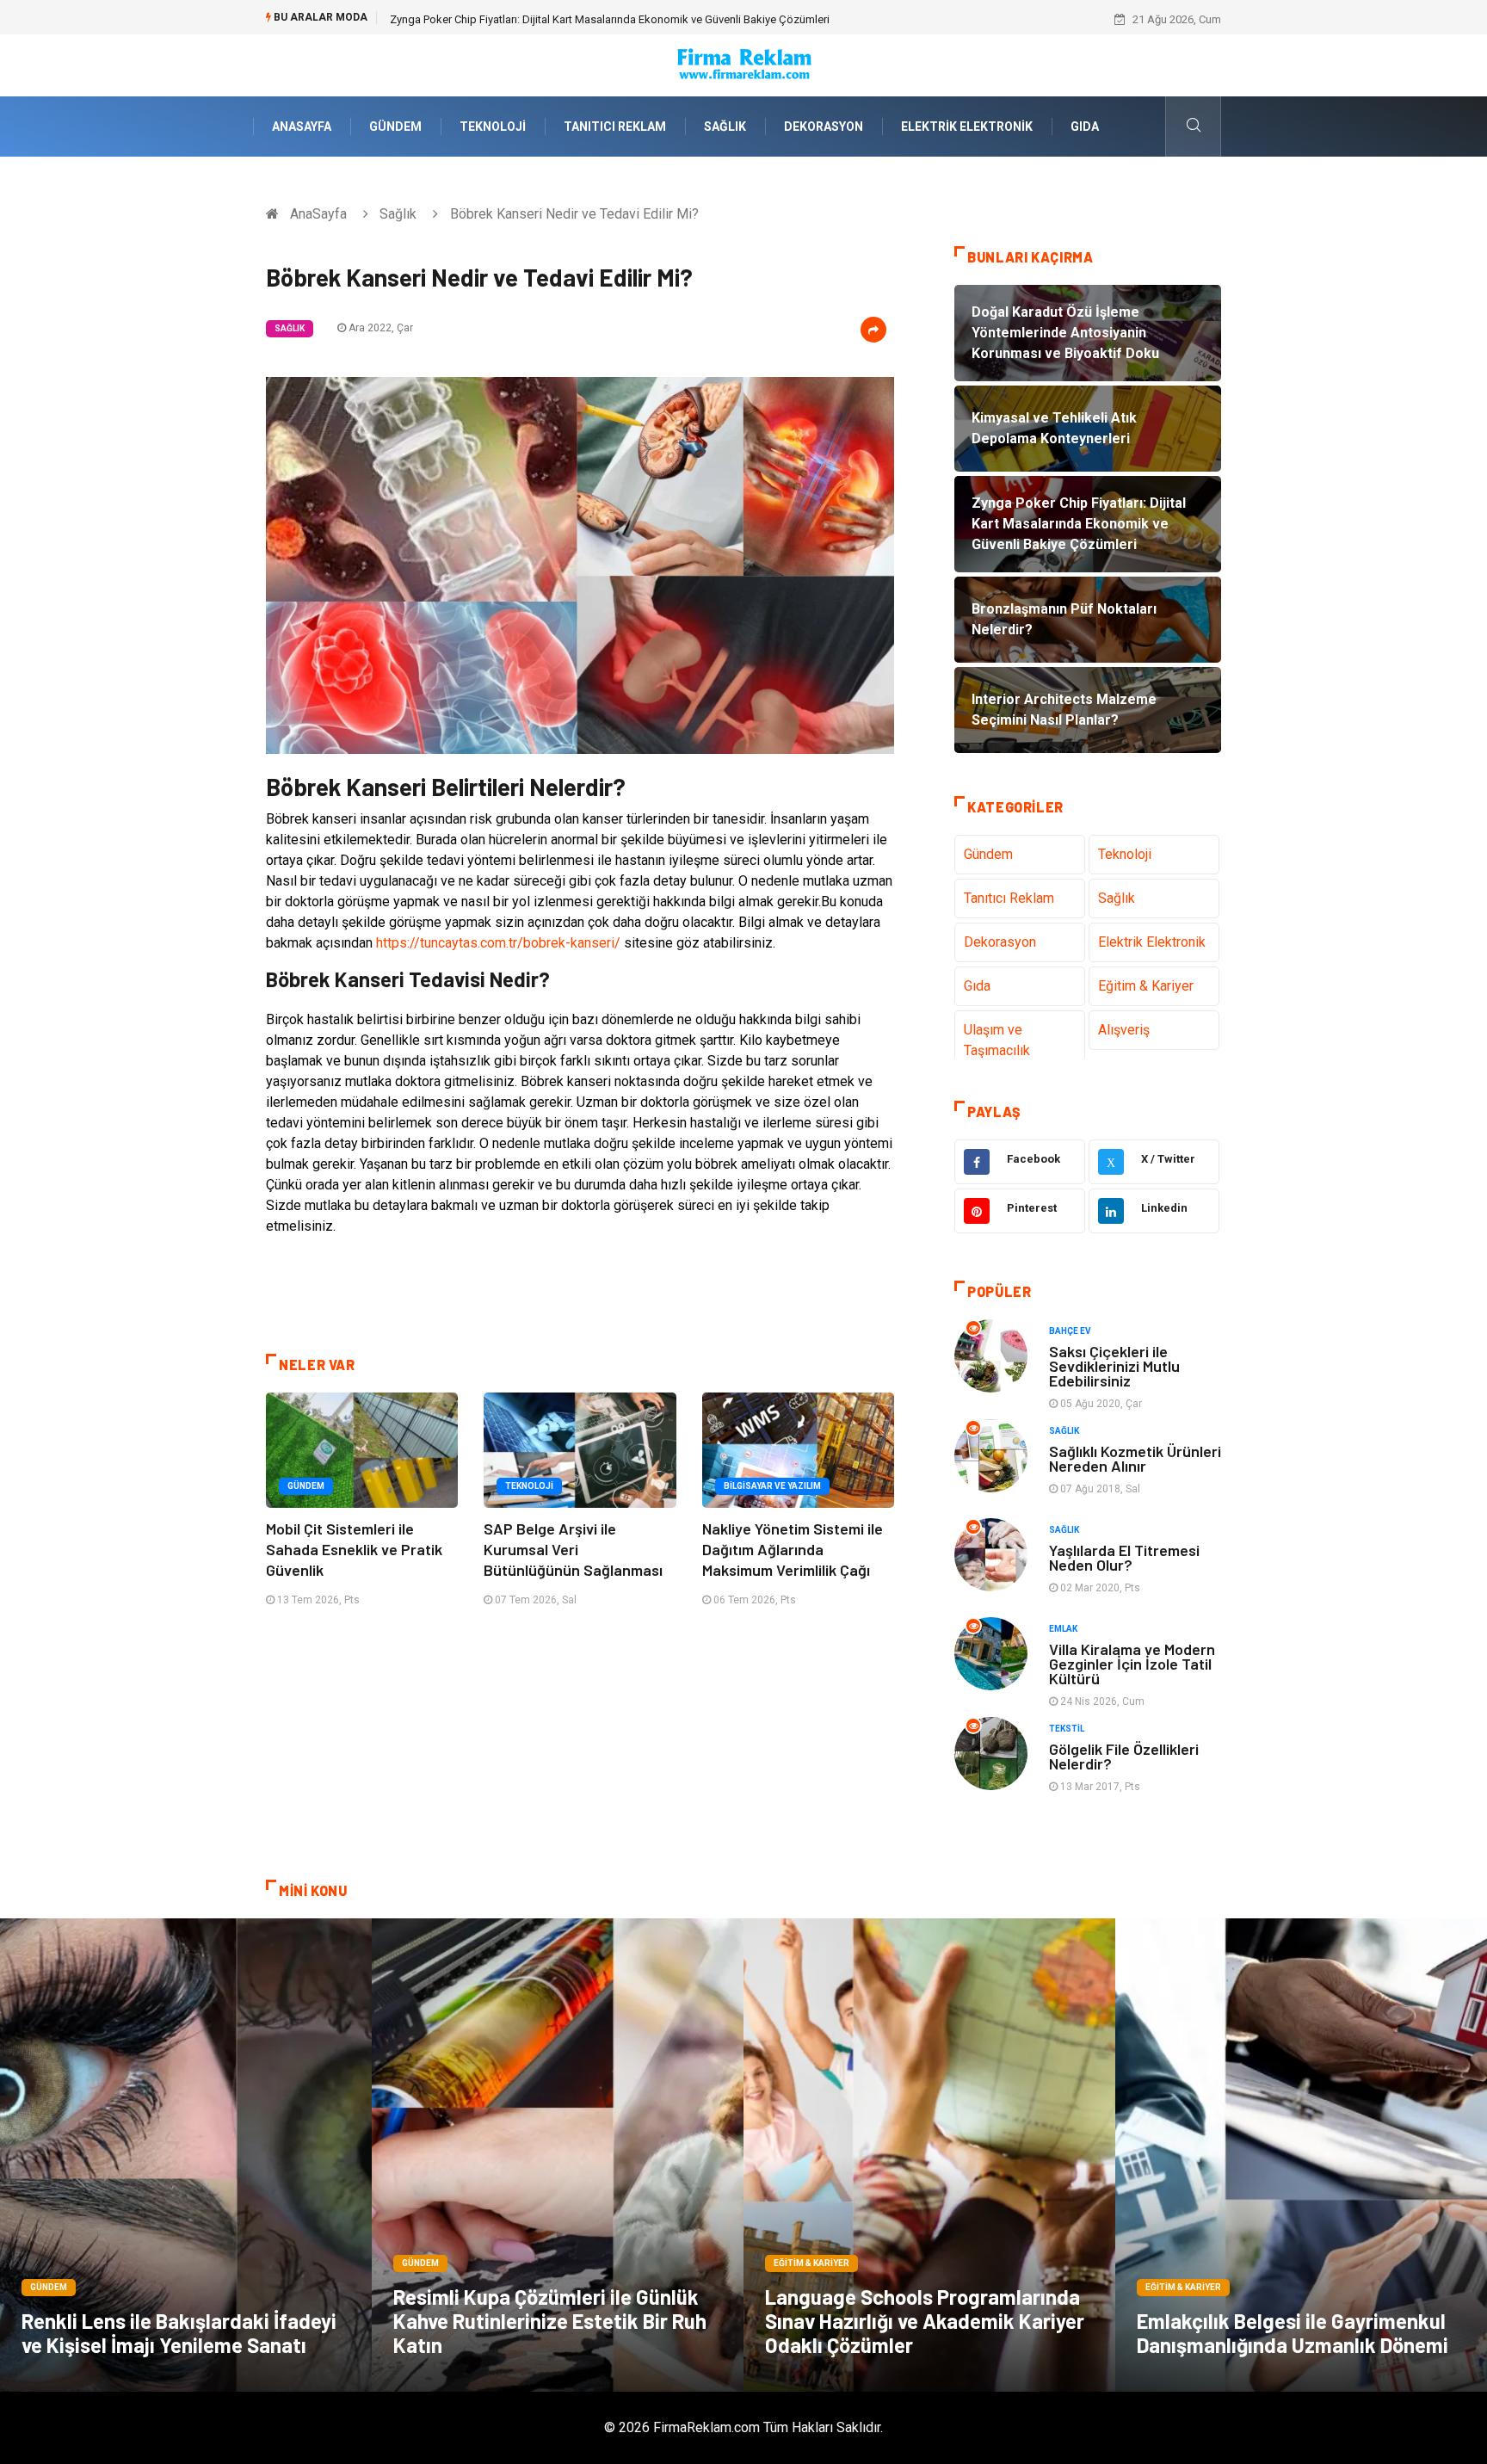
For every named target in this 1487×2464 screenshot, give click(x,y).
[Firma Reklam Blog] (743, 64)
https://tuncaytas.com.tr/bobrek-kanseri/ (498, 943)
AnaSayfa (302, 127)
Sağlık (725, 127)
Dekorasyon (824, 127)
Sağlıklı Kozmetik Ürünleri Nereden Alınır (1135, 1458)
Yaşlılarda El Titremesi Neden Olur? (1124, 1557)
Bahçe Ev (1070, 1331)
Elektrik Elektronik (967, 127)
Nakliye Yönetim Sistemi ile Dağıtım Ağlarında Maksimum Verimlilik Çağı (793, 1549)
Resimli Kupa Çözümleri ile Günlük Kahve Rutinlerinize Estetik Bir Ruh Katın (550, 2321)
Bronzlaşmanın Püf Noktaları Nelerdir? (484, 19)
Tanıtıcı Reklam (615, 127)
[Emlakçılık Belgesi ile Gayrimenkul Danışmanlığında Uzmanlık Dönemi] (1301, 2155)
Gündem (395, 127)
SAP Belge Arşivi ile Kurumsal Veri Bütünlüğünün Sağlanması (573, 1549)
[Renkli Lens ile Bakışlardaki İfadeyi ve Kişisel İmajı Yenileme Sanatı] (186, 2155)
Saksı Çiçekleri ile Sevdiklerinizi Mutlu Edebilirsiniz (1114, 1366)
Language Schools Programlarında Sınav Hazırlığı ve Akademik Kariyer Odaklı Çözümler (925, 2321)
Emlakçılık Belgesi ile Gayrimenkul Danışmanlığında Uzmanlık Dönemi (1293, 2333)
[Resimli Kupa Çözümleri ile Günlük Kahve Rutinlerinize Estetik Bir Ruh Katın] (558, 2155)
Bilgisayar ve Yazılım (772, 1486)
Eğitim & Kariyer (1146, 986)
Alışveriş (1124, 1030)
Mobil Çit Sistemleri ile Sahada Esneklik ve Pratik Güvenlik (354, 1549)
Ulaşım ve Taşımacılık (997, 1040)
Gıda (1085, 127)
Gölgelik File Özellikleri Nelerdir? (1124, 1756)
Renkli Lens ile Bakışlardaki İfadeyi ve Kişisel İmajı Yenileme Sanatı (179, 2333)
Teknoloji (493, 127)
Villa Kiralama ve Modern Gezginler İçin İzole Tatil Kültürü (1132, 1664)
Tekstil (1067, 1729)
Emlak (1063, 1629)
